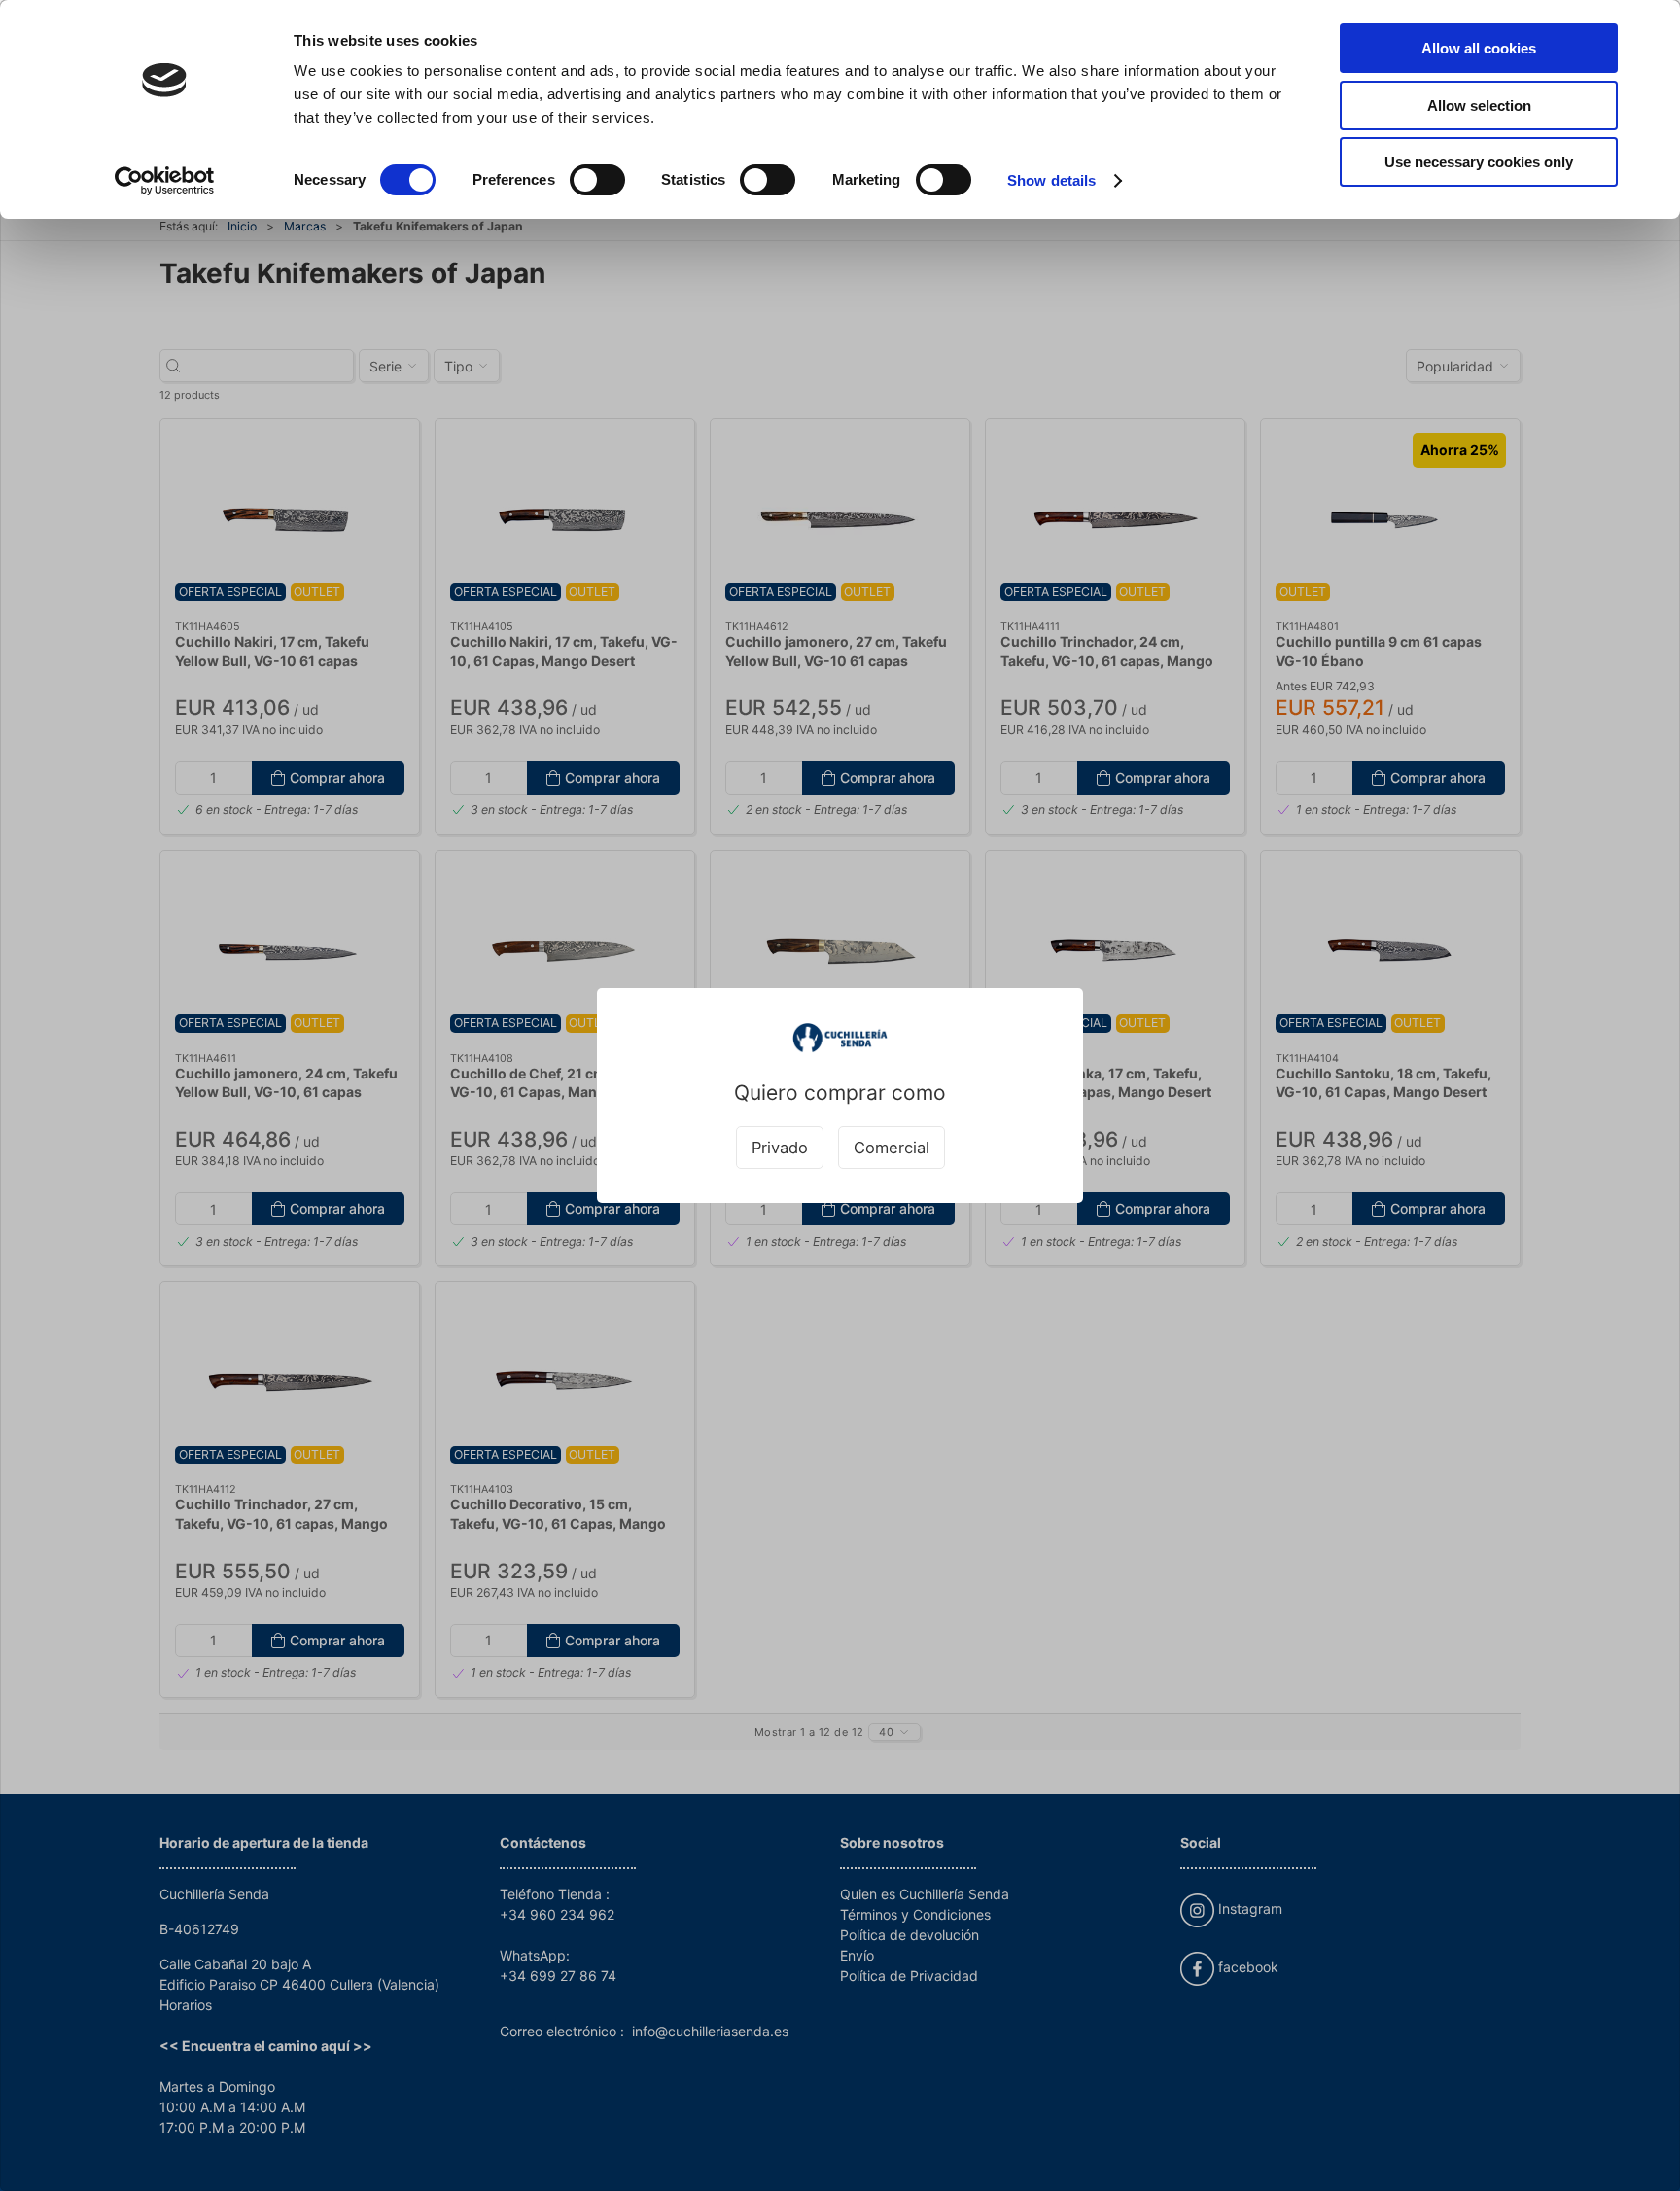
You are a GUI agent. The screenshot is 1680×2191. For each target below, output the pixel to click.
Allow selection (1479, 106)
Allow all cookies (1479, 48)
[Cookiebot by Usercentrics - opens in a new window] (165, 181)
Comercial (892, 1148)
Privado (780, 1148)
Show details (1051, 180)
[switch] (597, 180)
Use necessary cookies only (1479, 162)
